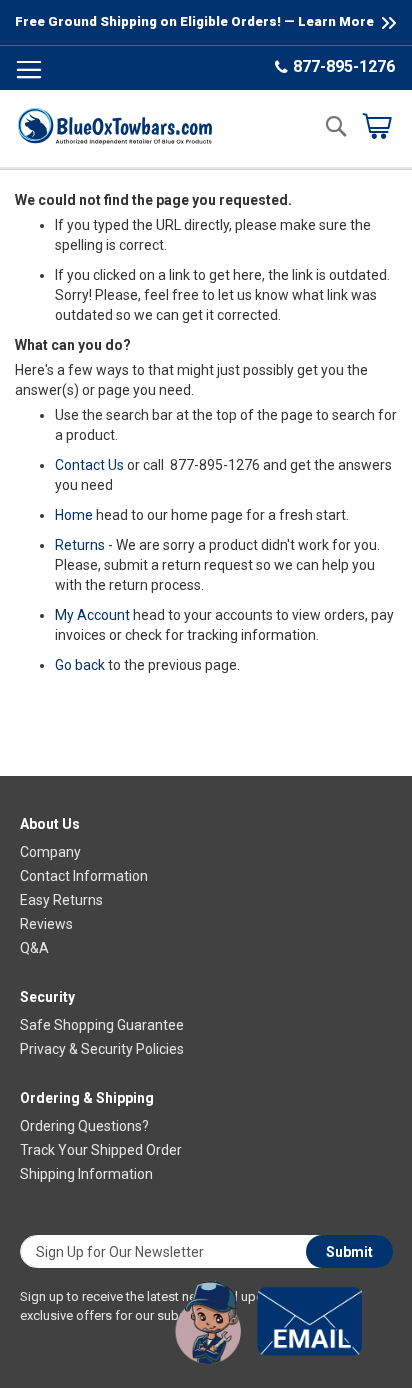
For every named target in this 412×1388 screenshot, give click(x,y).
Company (50, 852)
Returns (80, 545)
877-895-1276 (344, 66)
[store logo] (115, 125)
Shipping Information (86, 1174)
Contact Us (89, 465)
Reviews (46, 924)
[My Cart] (377, 126)
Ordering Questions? (84, 1126)
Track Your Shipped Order (101, 1150)
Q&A (34, 948)
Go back (80, 665)
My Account (92, 615)
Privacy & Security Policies (102, 1049)
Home (74, 515)
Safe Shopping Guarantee (102, 1025)
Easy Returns (61, 900)
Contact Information (84, 876)
